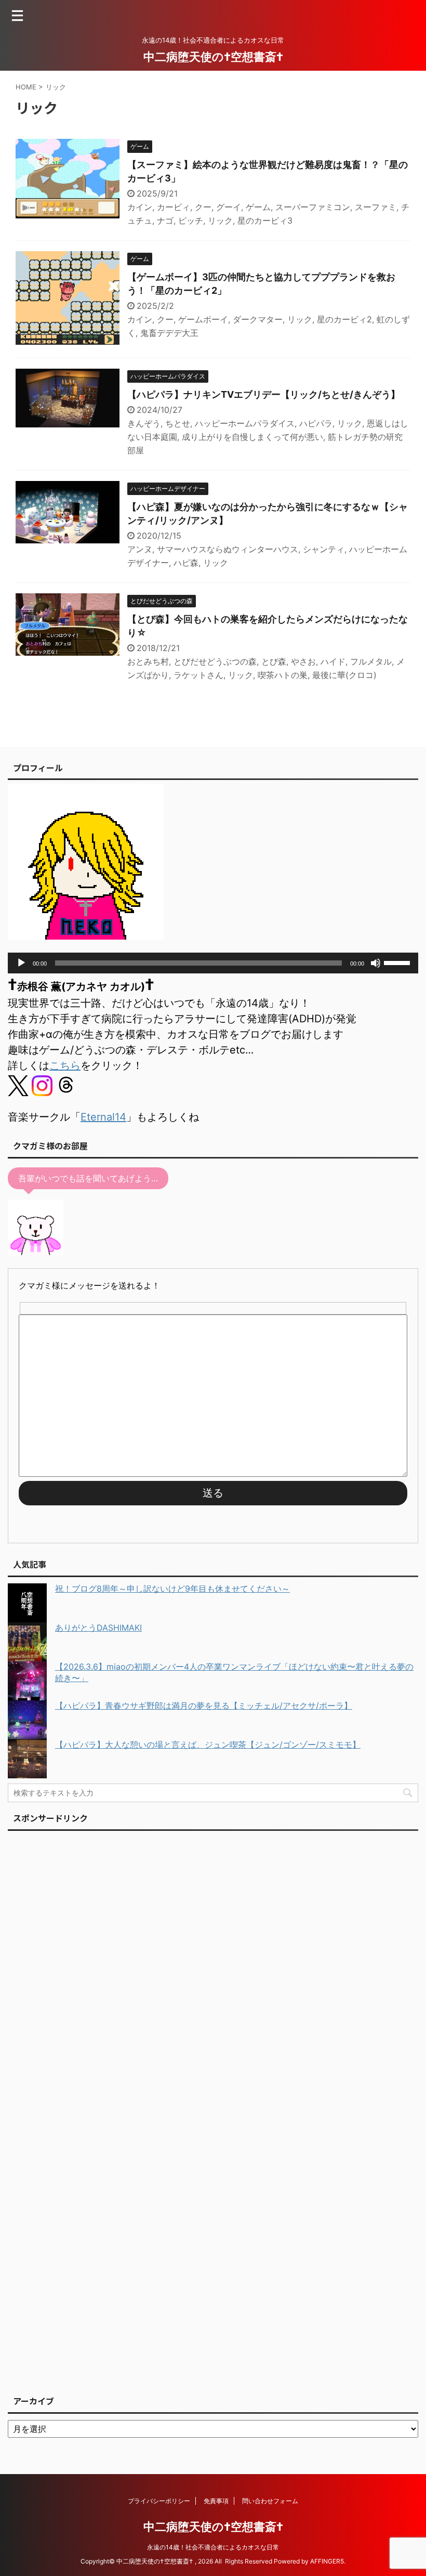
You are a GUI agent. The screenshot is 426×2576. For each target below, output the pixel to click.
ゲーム (258, 207)
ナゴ (165, 220)
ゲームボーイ (203, 319)
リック (220, 220)
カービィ (174, 207)
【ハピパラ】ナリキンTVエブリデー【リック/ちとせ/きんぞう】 (264, 394)
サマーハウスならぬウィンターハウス (228, 549)
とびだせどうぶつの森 (215, 661)
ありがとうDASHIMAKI (98, 1628)
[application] (213, 963)
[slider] (398, 962)
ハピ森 (186, 563)
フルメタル (371, 661)
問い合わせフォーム (270, 2501)
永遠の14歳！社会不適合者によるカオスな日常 (213, 2547)
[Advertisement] (86, 2110)
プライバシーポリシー (159, 2501)
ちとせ (178, 423)
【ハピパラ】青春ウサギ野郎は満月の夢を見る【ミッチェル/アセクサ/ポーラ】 (204, 1706)
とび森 (274, 661)
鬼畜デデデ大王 (169, 333)
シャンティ (324, 549)
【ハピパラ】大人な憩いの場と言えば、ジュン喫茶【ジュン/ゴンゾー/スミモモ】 (208, 1745)
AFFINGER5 (327, 2561)
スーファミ (376, 207)
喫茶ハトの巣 (283, 675)
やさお (303, 661)
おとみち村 (148, 661)
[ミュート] (376, 963)
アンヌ (140, 549)
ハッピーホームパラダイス (245, 423)
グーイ (229, 207)
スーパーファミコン (313, 207)
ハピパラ (316, 423)
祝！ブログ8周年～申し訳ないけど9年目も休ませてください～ (172, 1589)
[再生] (21, 963)
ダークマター (258, 319)
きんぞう (144, 423)
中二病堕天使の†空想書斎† (213, 57)
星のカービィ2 (344, 319)
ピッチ (191, 220)
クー (203, 207)
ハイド (333, 661)
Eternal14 (103, 1117)
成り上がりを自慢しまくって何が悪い (252, 437)
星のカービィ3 (265, 220)
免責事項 (216, 2501)
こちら (65, 1065)
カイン (140, 207)
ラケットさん (198, 675)
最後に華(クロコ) (344, 675)
